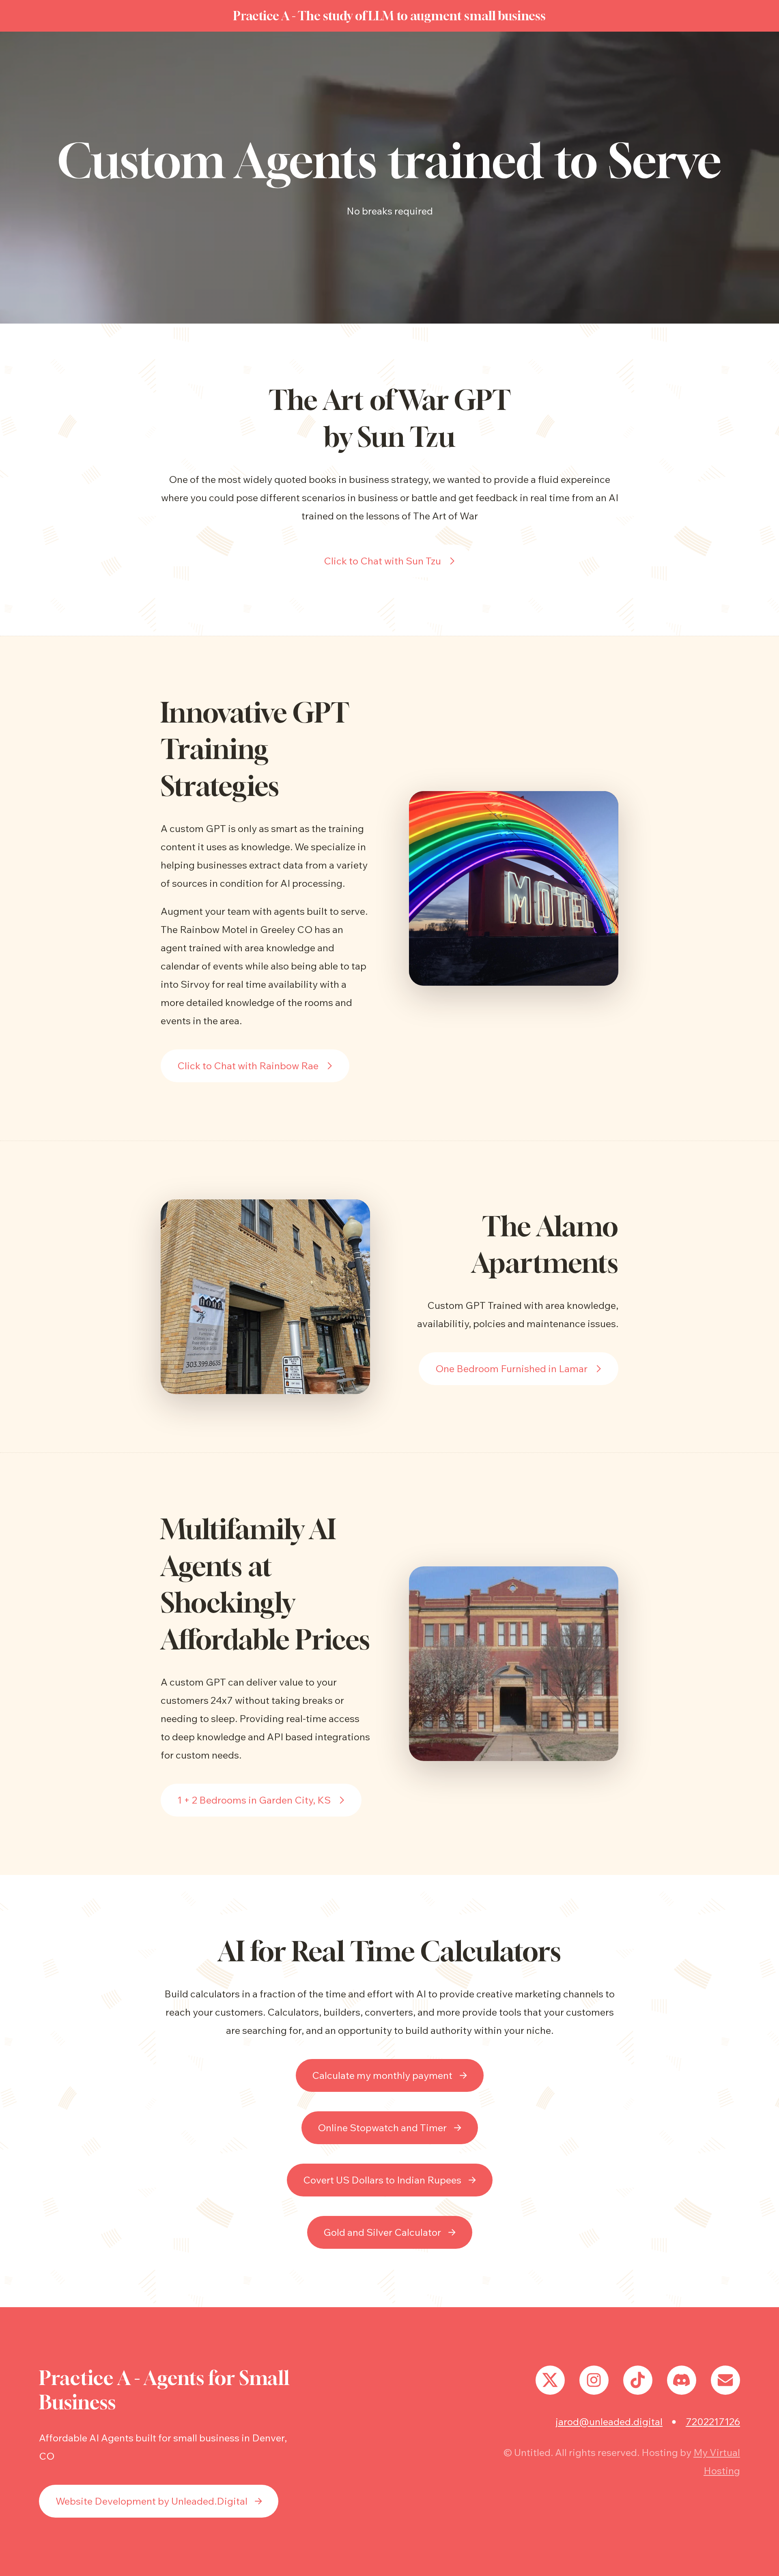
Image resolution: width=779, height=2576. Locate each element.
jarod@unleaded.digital (609, 2422)
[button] (389, 561)
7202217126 (713, 2422)
